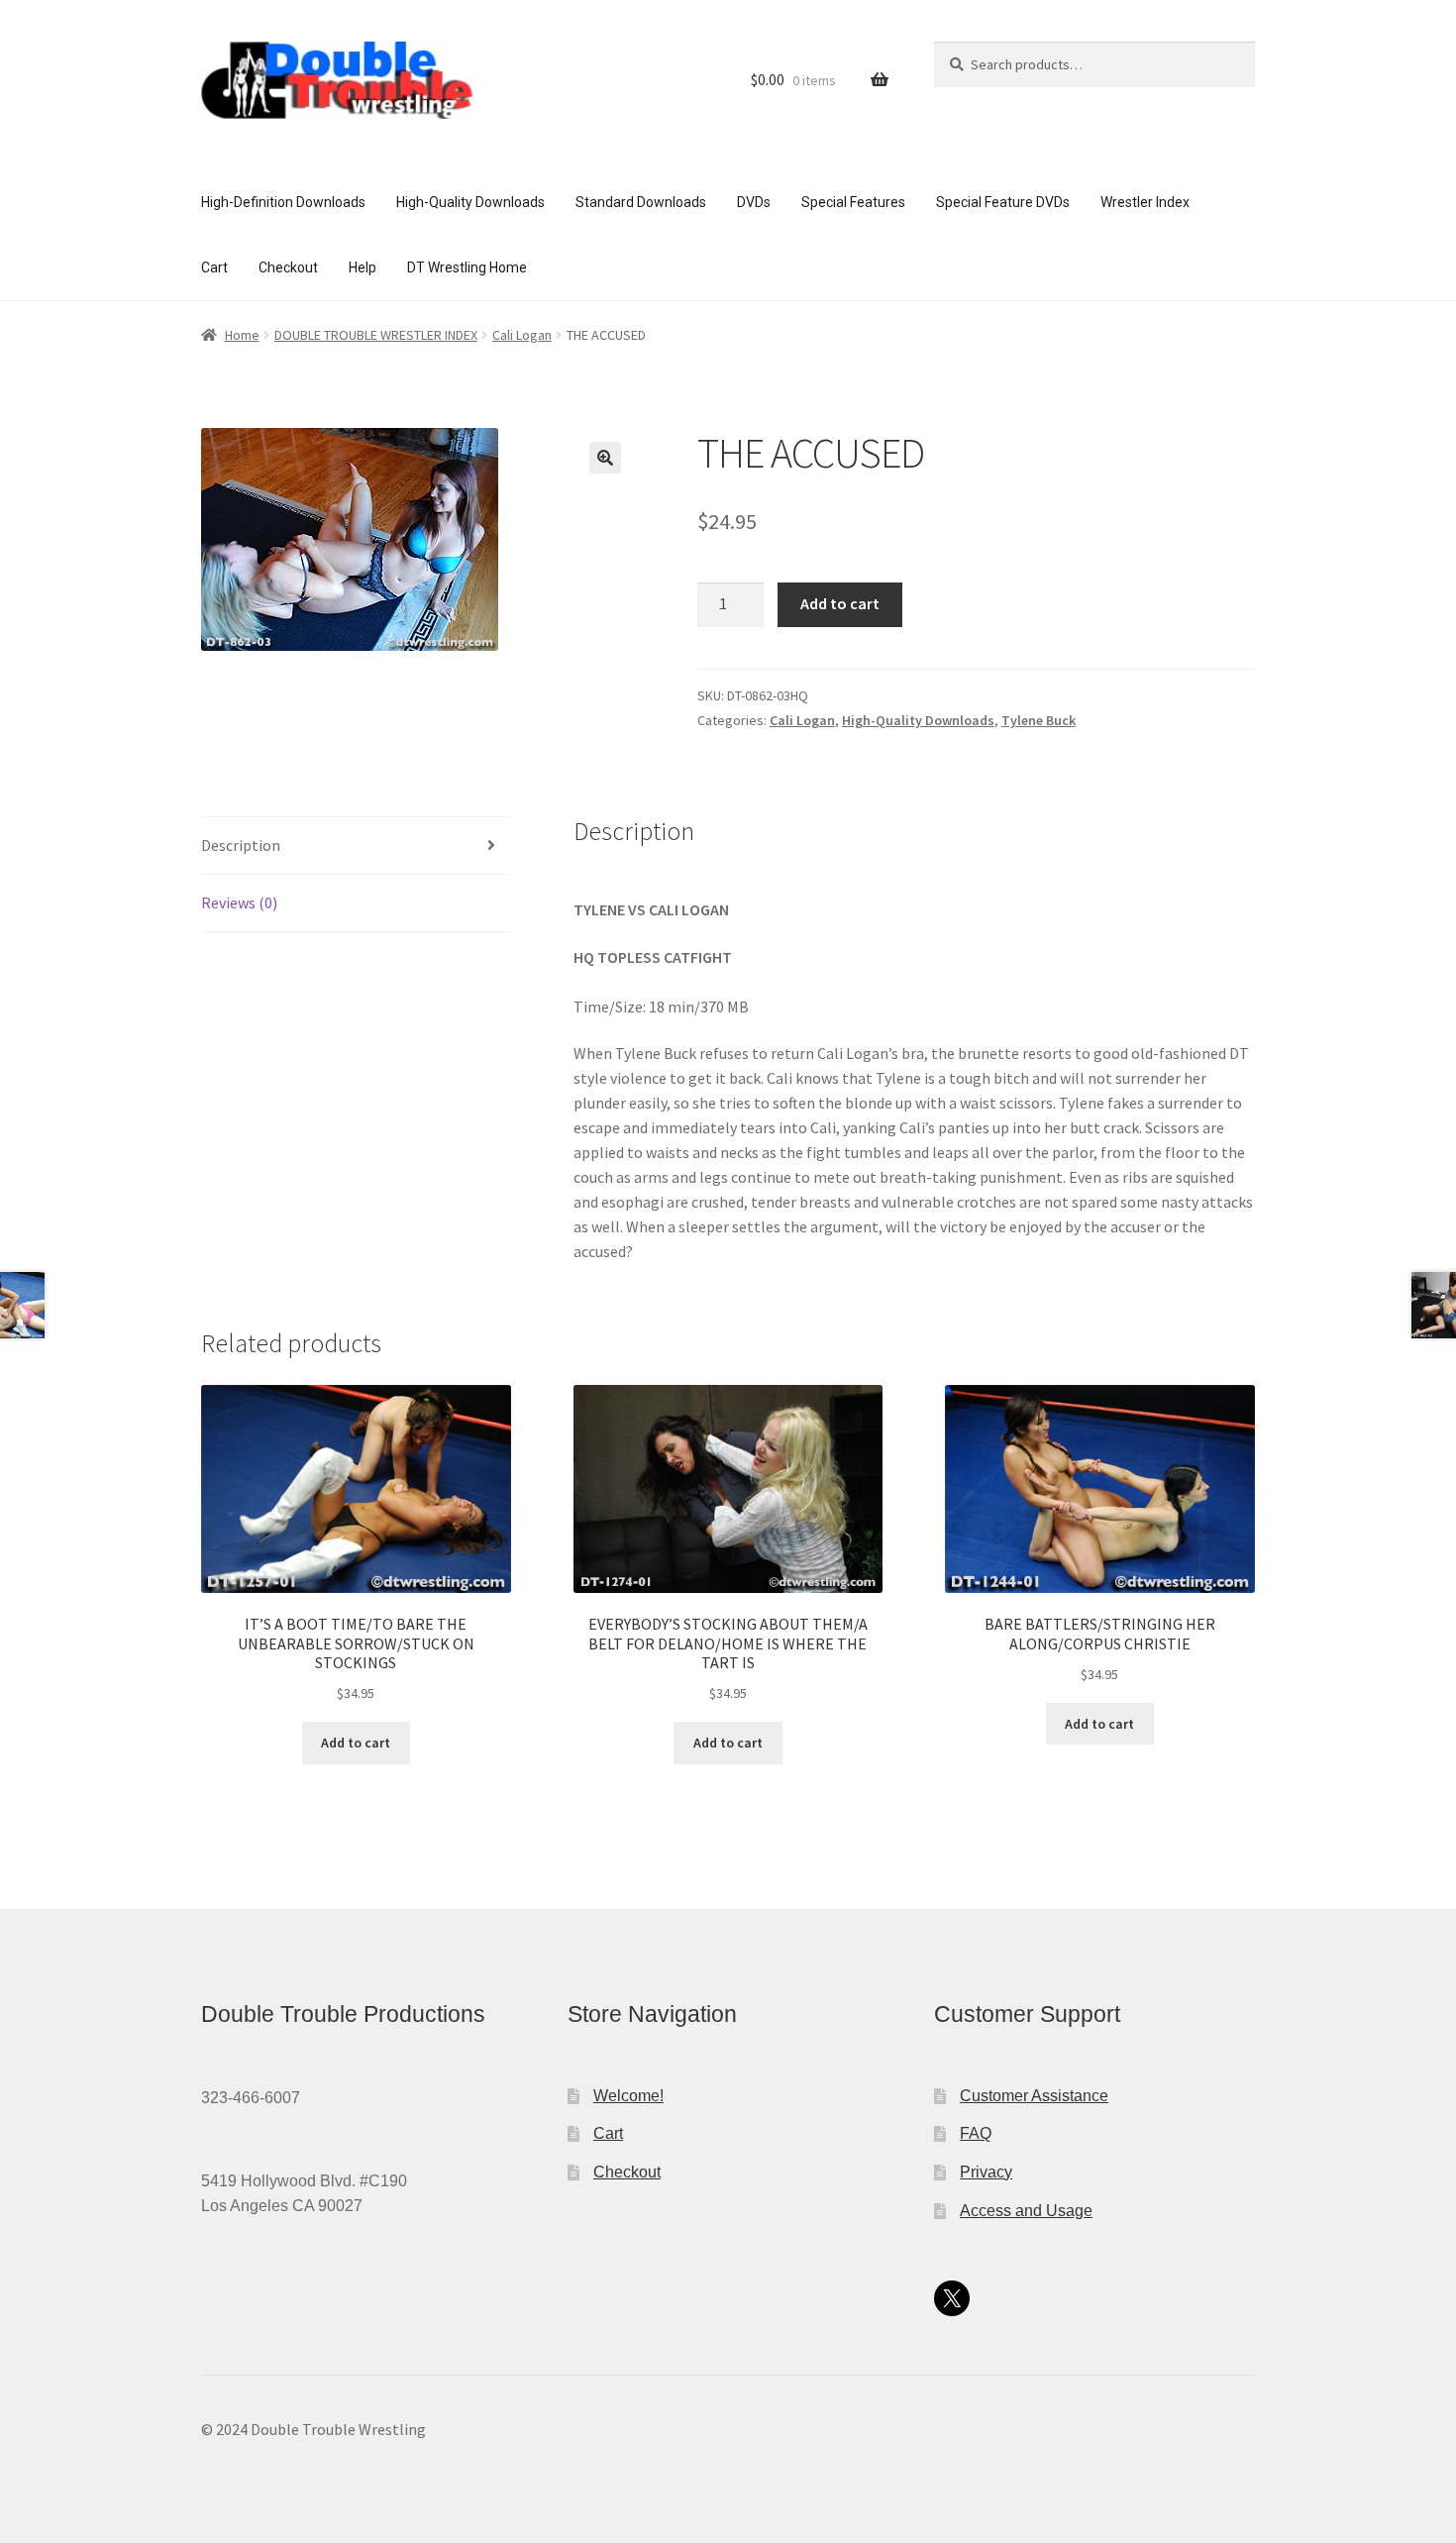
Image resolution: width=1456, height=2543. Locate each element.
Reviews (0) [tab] (239, 902)
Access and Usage (1026, 2211)
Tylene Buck (1039, 720)
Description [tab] (241, 845)
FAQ (976, 2133)
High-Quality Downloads (470, 202)
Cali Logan (522, 335)
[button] (605, 458)
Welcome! (628, 2096)
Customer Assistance (1034, 2096)
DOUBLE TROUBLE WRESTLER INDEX (376, 335)
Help (363, 267)
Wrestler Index (1145, 202)
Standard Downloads (641, 202)
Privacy (986, 2172)
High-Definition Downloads (283, 202)
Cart (214, 267)
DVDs (754, 202)
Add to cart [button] (356, 1743)
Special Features (853, 202)
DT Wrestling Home (467, 267)
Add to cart (840, 603)
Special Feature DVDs (1003, 202)
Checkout (288, 267)
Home (242, 335)
